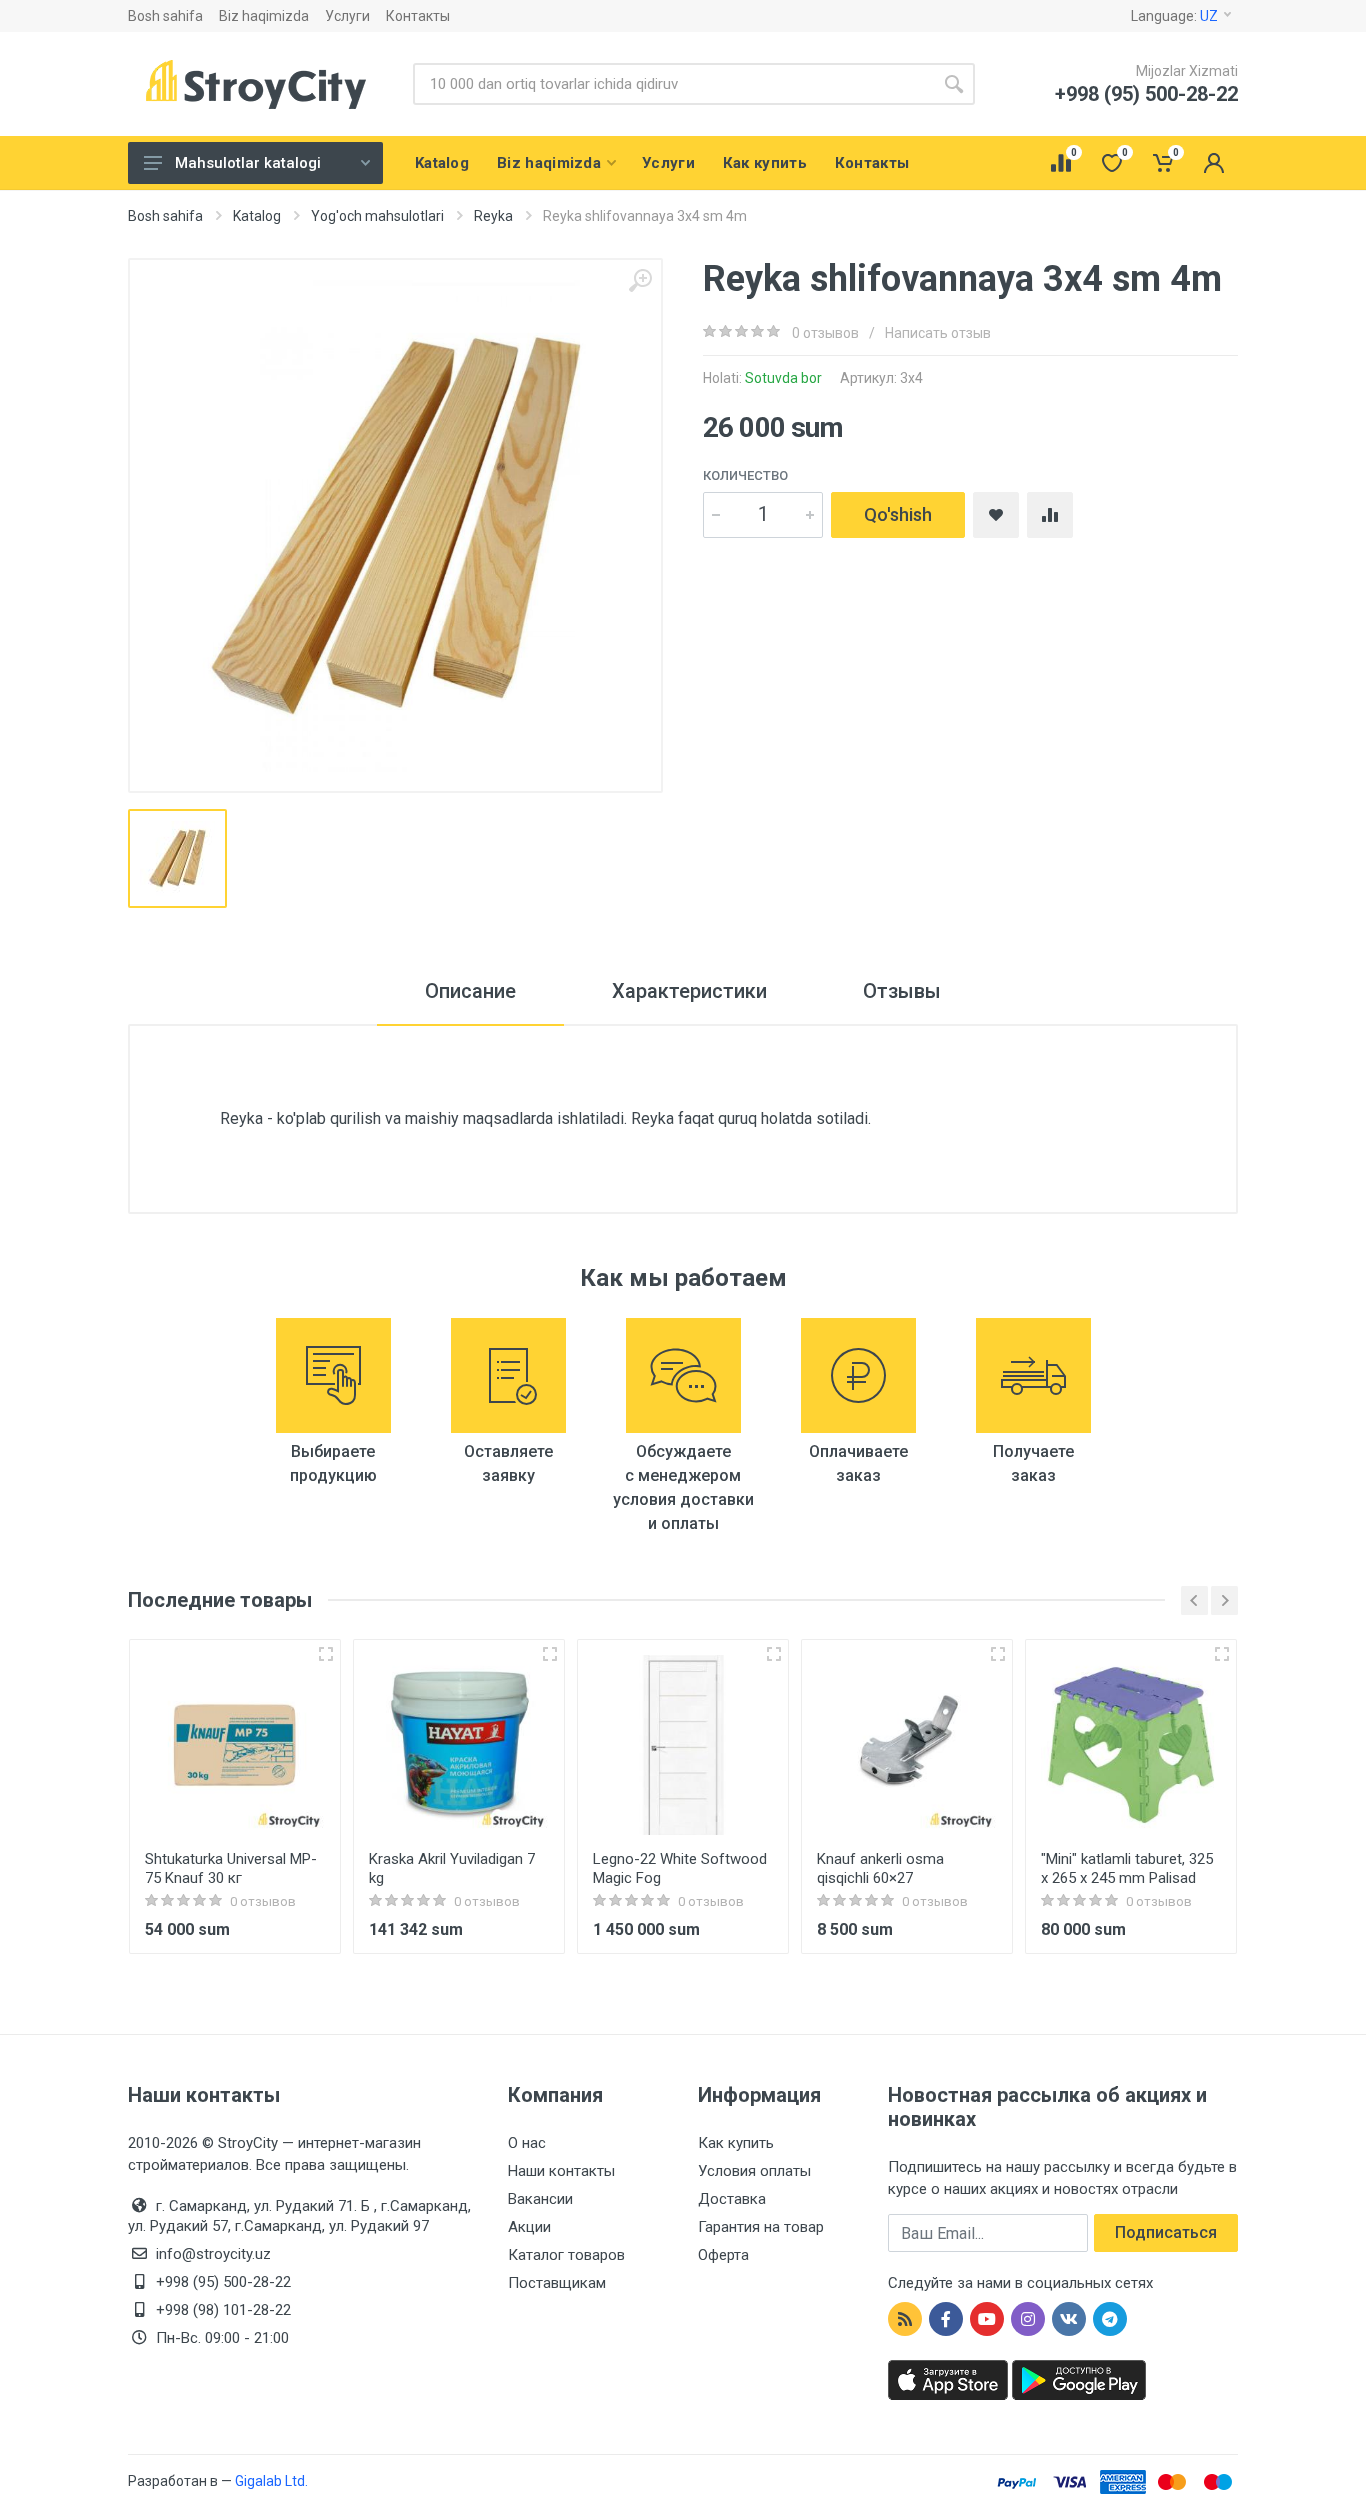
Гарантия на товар (761, 2227)
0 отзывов (825, 333)
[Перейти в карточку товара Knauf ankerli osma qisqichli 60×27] (907, 1745)
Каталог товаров (566, 2255)
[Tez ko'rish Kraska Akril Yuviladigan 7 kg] (550, 1654)
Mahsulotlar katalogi (248, 163)
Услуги (347, 16)
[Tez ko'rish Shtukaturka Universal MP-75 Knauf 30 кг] (326, 1654)
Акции (529, 2227)
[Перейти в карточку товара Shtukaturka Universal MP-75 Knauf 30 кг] (235, 1745)
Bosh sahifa (165, 16)
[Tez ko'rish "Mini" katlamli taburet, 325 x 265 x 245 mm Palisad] (1222, 1654)
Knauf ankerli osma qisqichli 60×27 (880, 1868)
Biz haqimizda (264, 16)
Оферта (723, 2255)
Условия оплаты (754, 2171)
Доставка (732, 2199)
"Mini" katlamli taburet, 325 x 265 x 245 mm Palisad (1127, 1868)
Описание (470, 991)
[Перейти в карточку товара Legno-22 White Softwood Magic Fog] (683, 1745)
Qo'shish (898, 514)
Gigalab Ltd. (271, 2481)
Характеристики (689, 991)
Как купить (736, 2143)
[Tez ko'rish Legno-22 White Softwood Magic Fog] (774, 1654)
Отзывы (902, 991)
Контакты (418, 16)
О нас (527, 2143)
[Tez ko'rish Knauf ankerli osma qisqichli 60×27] (998, 1654)
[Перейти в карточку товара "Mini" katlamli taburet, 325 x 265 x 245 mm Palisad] (1131, 1745)
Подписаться (1166, 2232)
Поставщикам (557, 2283)
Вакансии (540, 2199)
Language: (1174, 16)
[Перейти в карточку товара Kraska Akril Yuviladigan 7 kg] (459, 1745)
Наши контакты (561, 2171)
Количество (745, 475)
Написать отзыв (938, 333)
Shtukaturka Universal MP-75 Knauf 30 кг (231, 1868)
